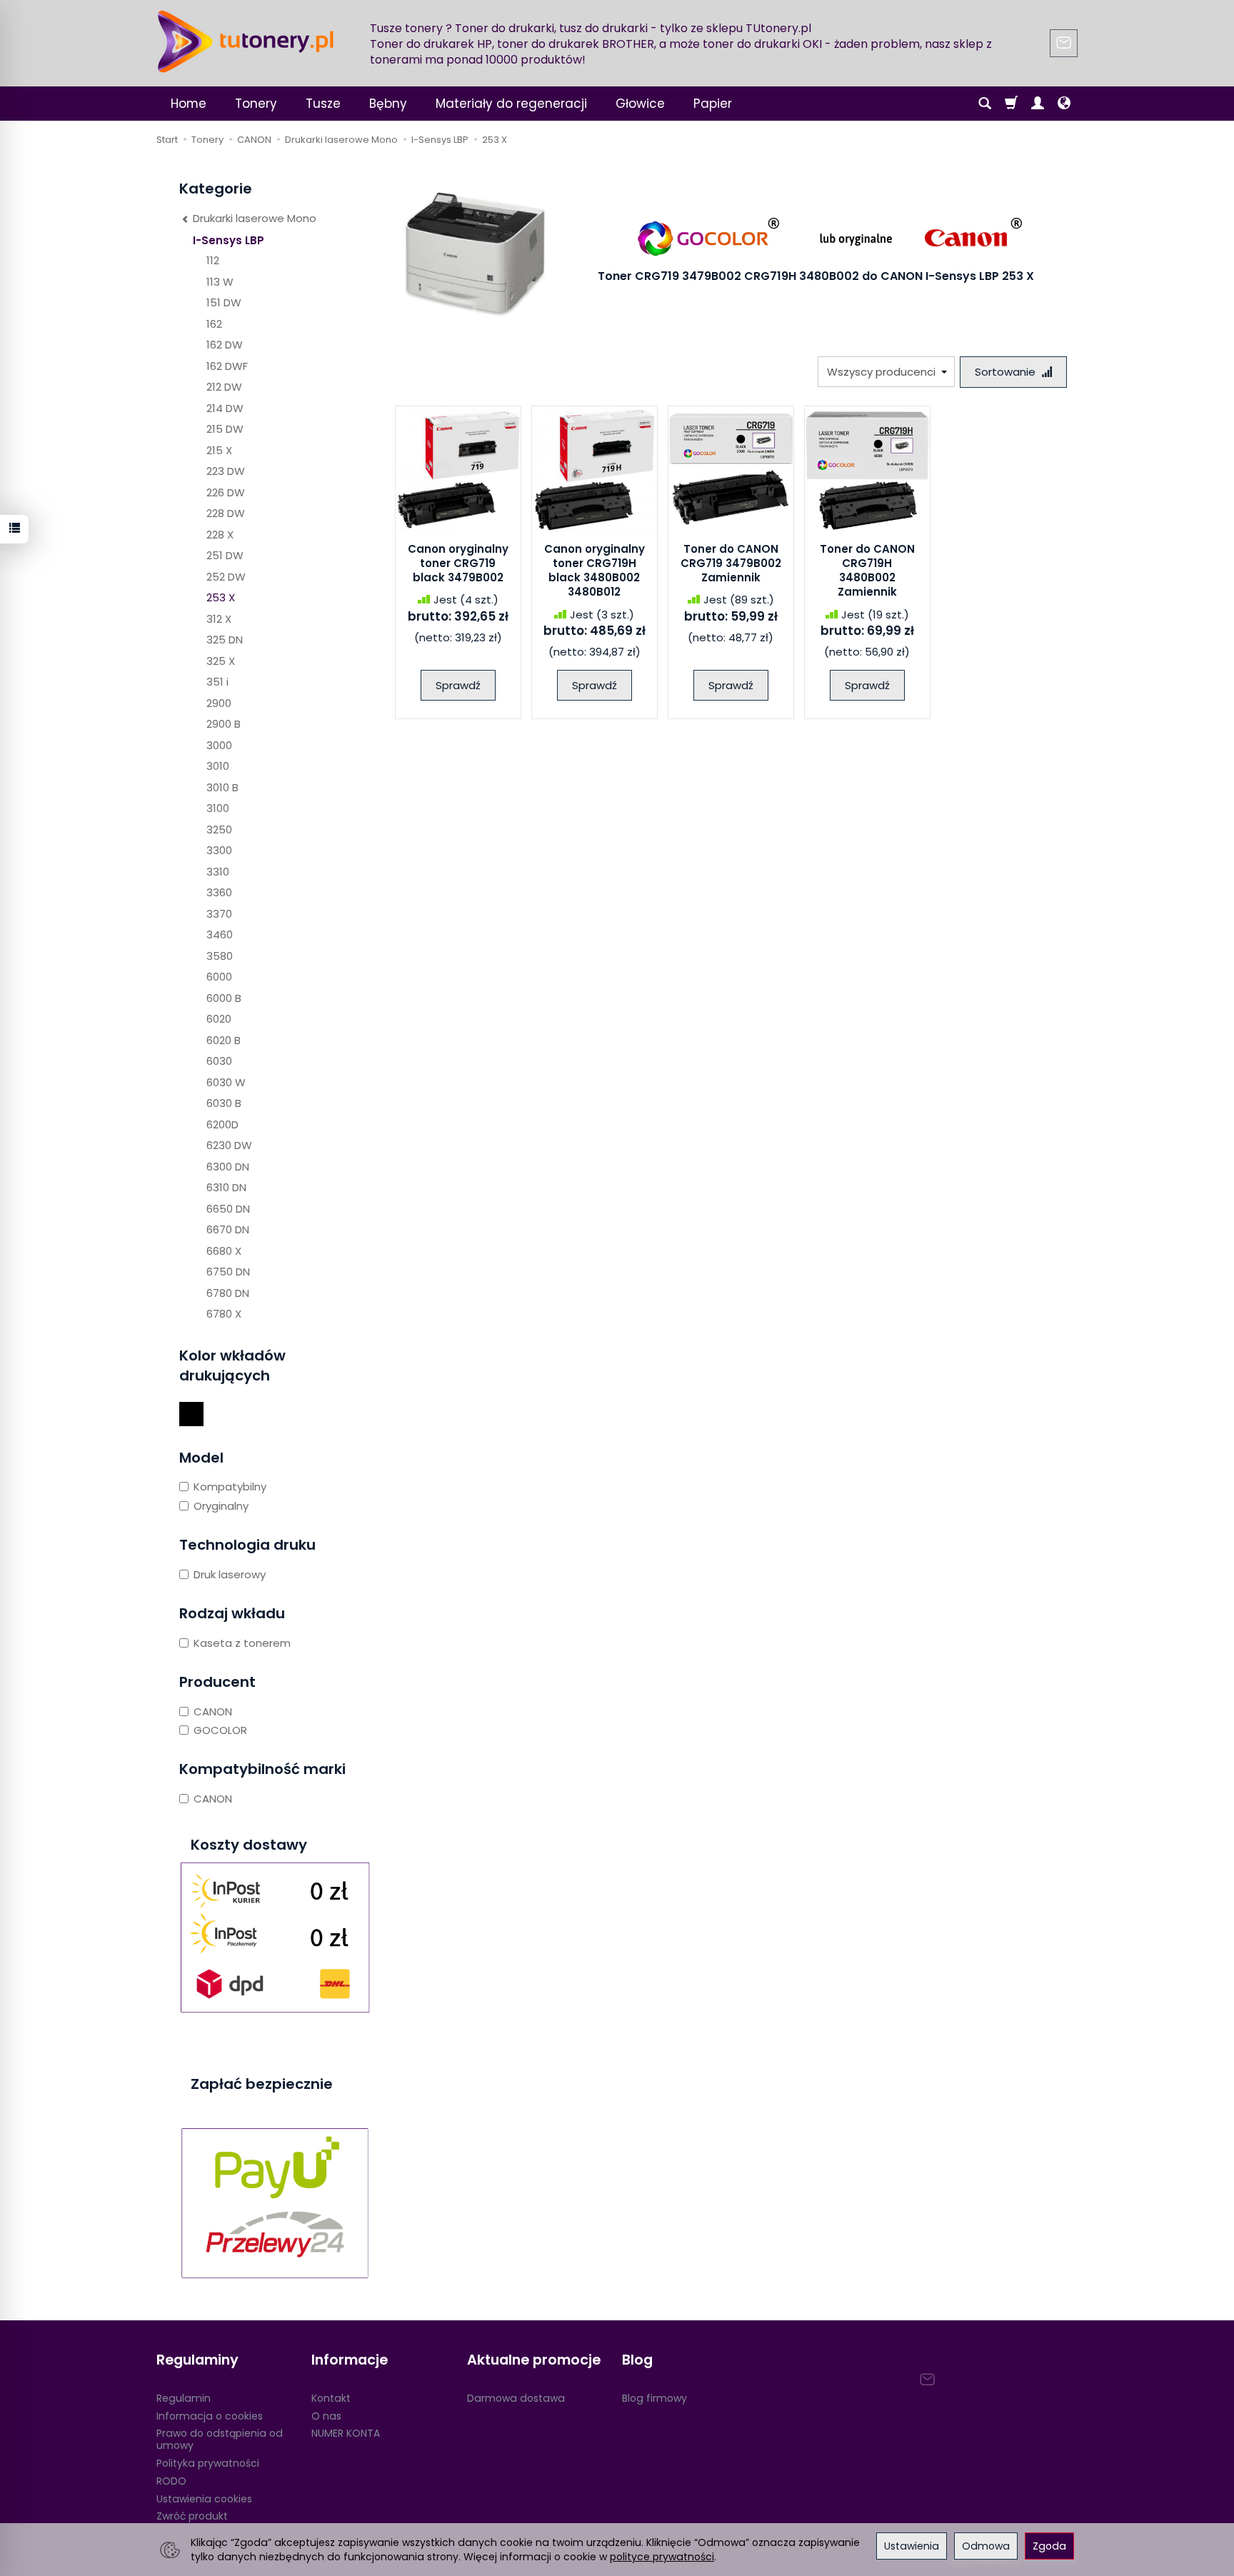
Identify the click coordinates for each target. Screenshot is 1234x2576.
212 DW (224, 387)
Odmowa (986, 2546)
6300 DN (228, 1167)
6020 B (224, 1040)
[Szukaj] (985, 104)
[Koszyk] (1011, 104)
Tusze (323, 104)
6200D (222, 1124)
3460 (220, 934)
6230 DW (229, 1145)
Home (189, 104)
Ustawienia (912, 2546)
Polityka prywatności (208, 2463)
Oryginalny (221, 1506)
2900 (219, 703)
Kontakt (331, 2398)
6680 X (224, 1251)
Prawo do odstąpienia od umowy (220, 2439)
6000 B (224, 998)
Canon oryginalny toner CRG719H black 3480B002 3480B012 (595, 571)
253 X (221, 597)
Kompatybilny (230, 1487)
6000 (219, 977)
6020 (219, 1019)
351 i (217, 682)
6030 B (224, 1103)
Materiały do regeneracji (511, 104)
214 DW (225, 408)
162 (214, 324)
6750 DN (228, 1272)
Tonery (256, 104)
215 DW (225, 429)
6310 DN (226, 1187)
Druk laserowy (230, 1574)
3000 (219, 745)
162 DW (225, 345)
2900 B (224, 724)
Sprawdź (458, 685)
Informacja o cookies (210, 2416)
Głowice (640, 104)
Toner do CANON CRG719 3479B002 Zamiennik (731, 563)
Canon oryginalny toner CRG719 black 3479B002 (458, 563)
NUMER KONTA (346, 2433)
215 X (219, 450)
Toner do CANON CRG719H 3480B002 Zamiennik (867, 571)
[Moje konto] (1038, 104)
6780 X (224, 1314)
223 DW (226, 471)
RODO (171, 2481)
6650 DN (228, 1209)
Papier (713, 104)
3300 (219, 850)
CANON (213, 1712)
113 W (220, 282)
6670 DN (228, 1229)
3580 (220, 956)
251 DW (225, 555)
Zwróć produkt (192, 2516)
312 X (219, 619)
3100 (218, 808)
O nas (326, 2416)
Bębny (388, 104)
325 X (221, 661)
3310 (218, 872)
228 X (220, 535)
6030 (219, 1061)
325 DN (225, 640)
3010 (218, 766)
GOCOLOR (220, 1730)
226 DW (226, 492)
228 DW (226, 513)
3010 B (222, 787)
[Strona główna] (246, 41)
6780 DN (228, 1293)
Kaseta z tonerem (242, 1643)
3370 (219, 914)
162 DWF (227, 366)
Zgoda (1049, 2546)
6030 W (226, 1082)
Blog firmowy (654, 2398)
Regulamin (184, 2398)
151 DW (224, 302)
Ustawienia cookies (204, 2499)
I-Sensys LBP (229, 240)
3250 (219, 830)
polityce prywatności (662, 2557)
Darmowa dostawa (516, 2398)
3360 (219, 892)
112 (213, 260)
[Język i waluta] (1064, 104)
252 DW (226, 577)
